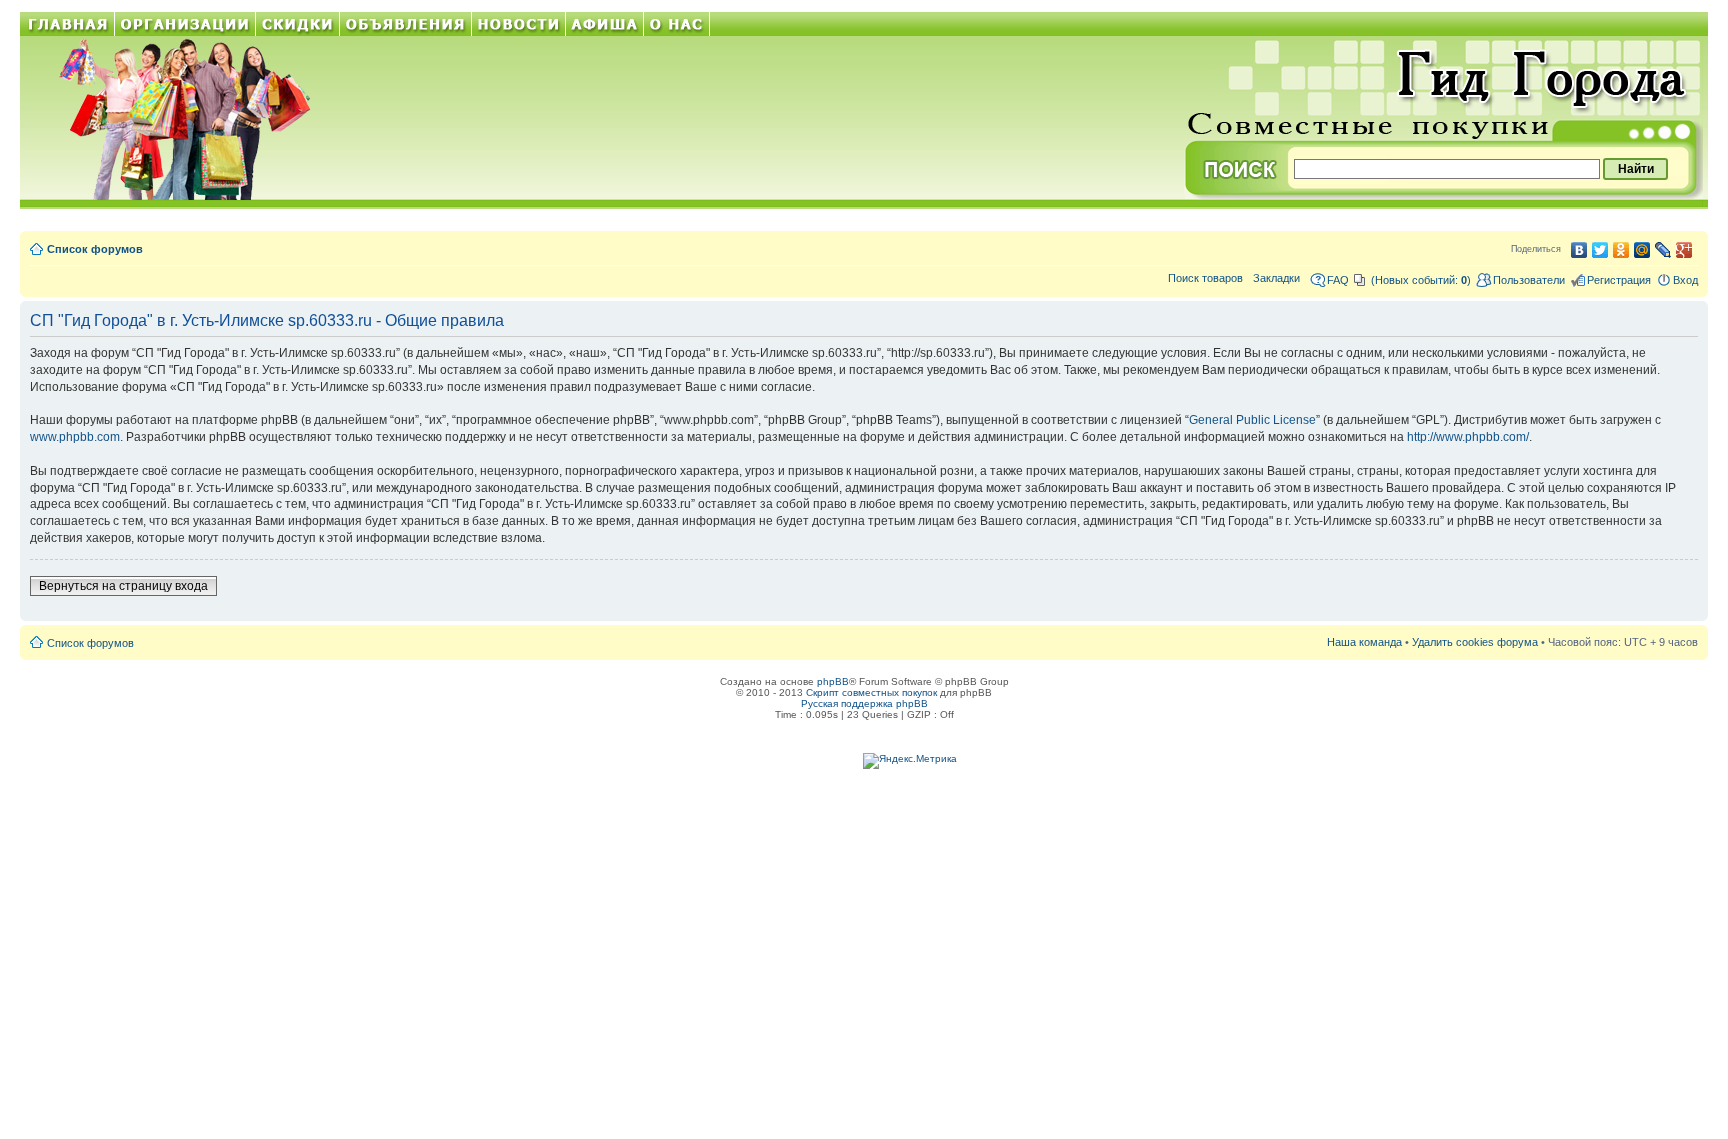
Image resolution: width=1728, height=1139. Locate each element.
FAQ (1338, 280)
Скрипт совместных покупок (871, 692)
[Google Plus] (1684, 250)
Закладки (1276, 278)
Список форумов (95, 249)
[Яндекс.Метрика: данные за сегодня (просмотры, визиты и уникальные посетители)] (910, 761)
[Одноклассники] (1621, 250)
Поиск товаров (1205, 278)
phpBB (833, 681)
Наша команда (1364, 642)
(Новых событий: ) (1421, 280)
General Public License (1252, 420)
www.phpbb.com (75, 437)
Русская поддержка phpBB (864, 703)
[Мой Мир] (1642, 250)
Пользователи (1529, 280)
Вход (1685, 280)
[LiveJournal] (1663, 250)
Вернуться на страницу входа (123, 586)
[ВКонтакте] (1579, 250)
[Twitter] (1600, 250)
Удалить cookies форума (1475, 642)
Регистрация (1619, 280)
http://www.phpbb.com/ (1468, 437)
